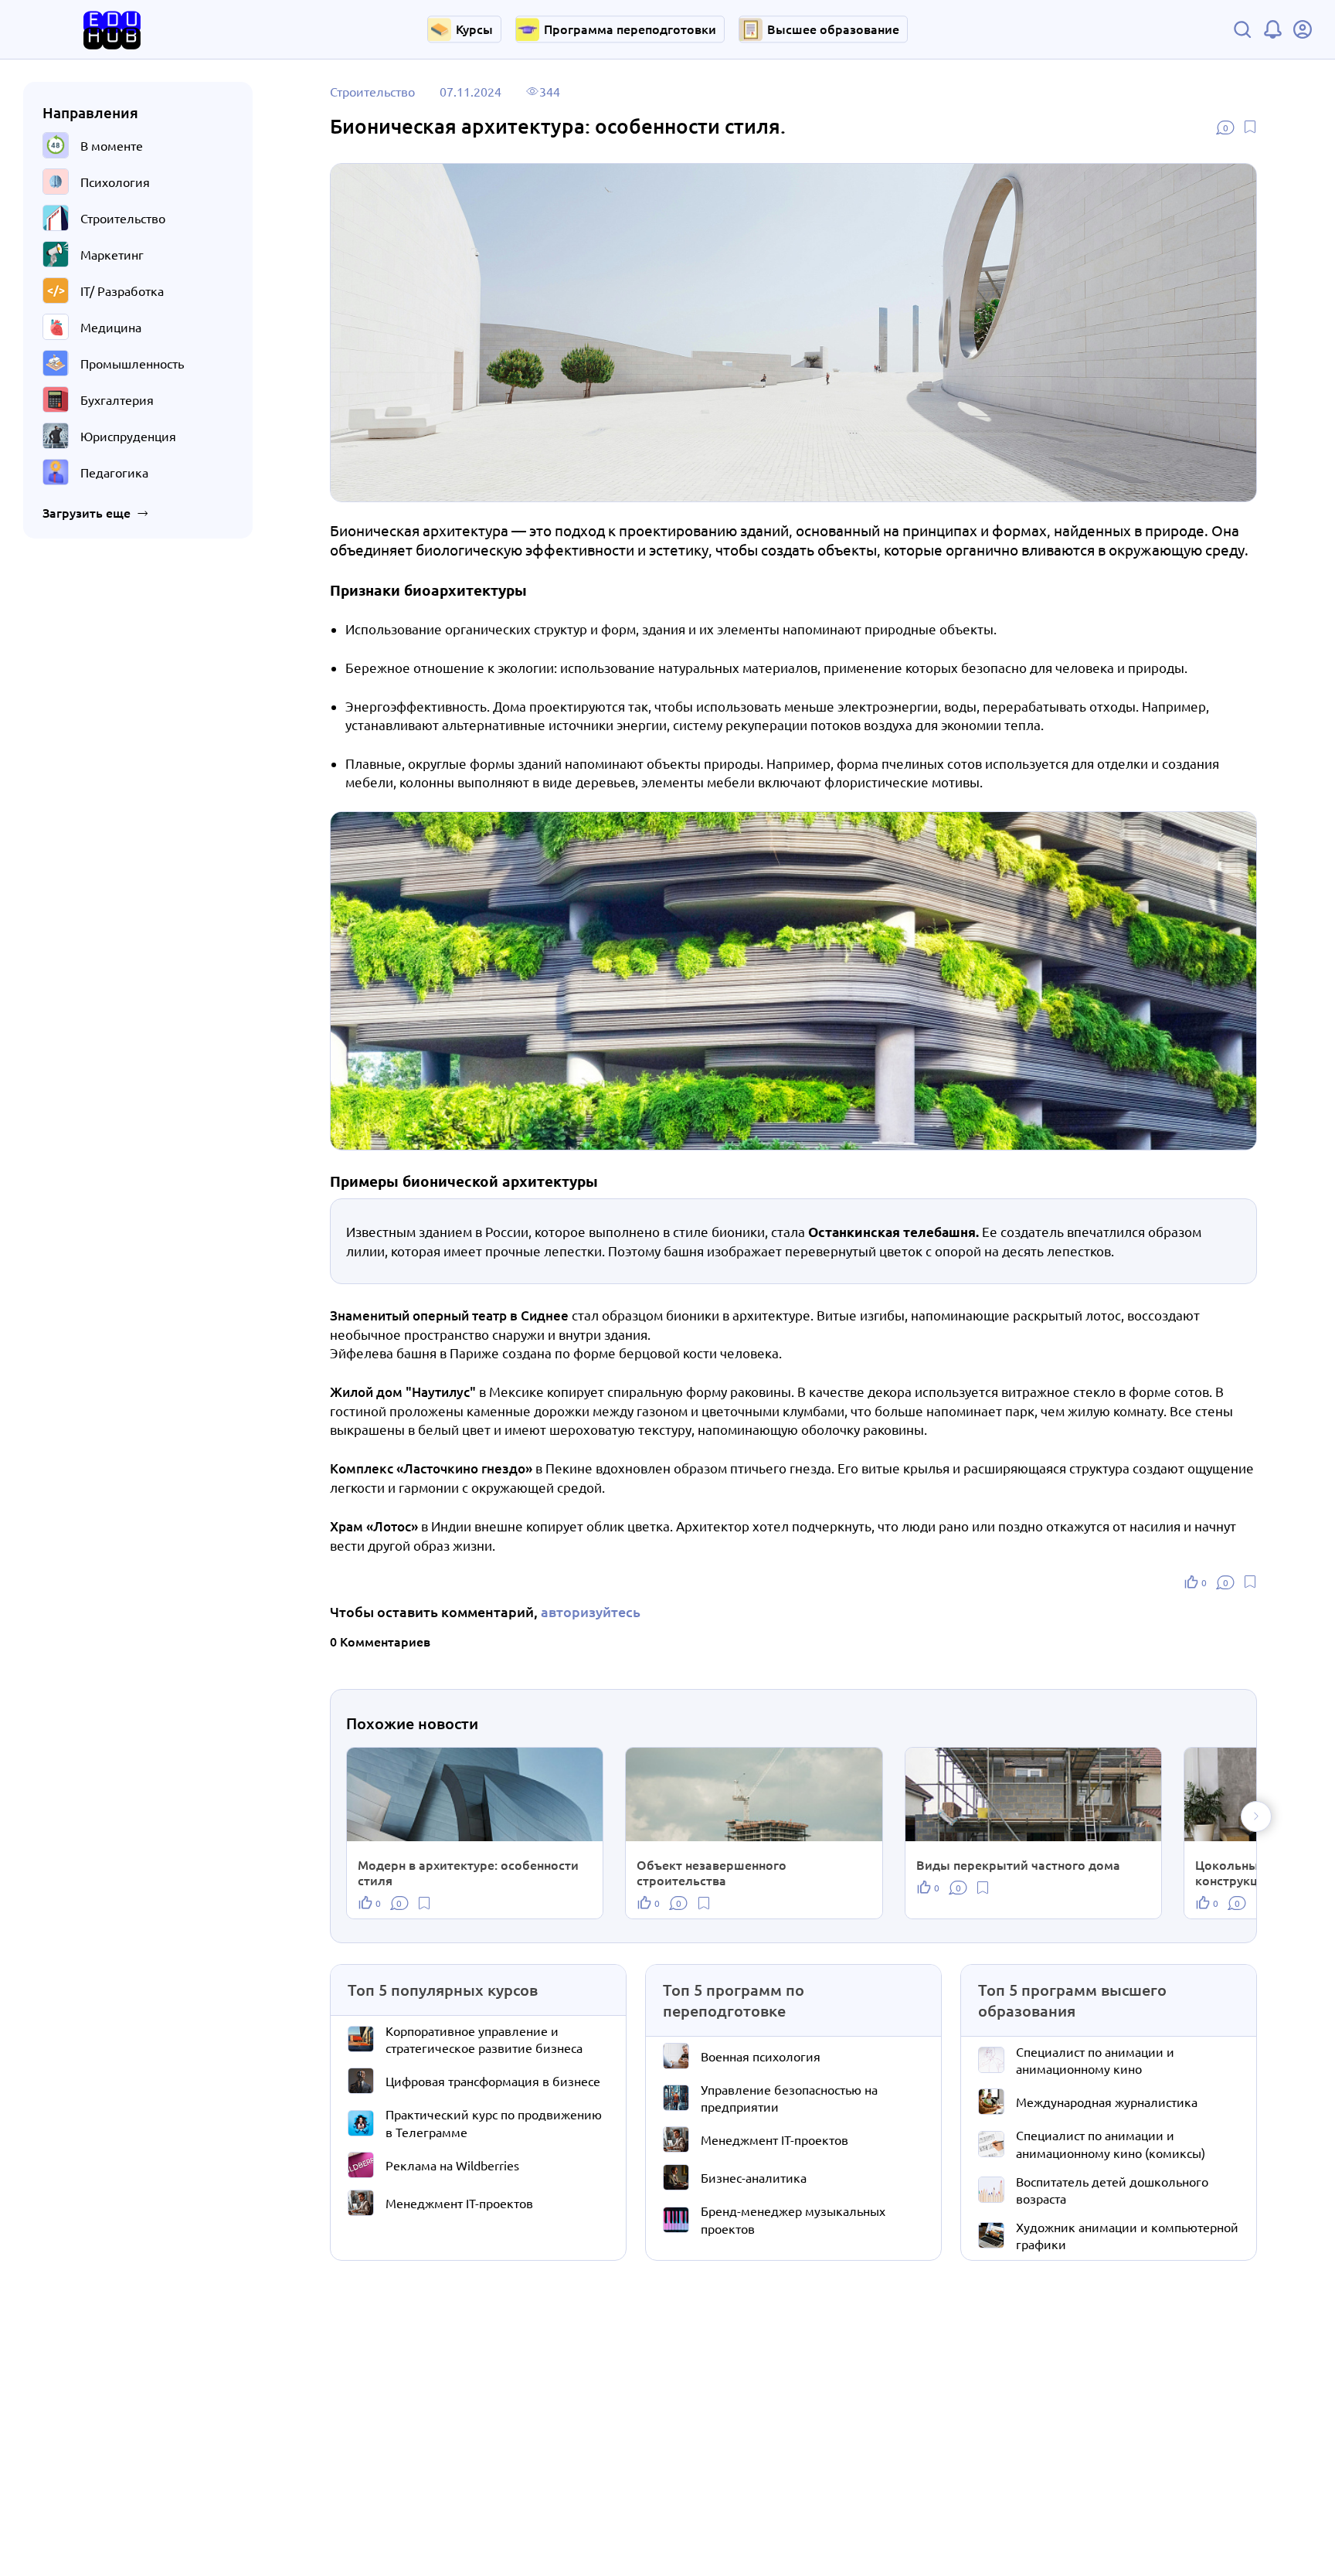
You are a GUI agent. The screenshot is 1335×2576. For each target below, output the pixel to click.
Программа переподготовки (630, 29)
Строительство (372, 91)
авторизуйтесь (591, 1611)
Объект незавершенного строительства (712, 1872)
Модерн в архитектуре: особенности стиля (468, 1872)
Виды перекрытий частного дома (1018, 1864)
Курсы (474, 29)
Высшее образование (833, 29)
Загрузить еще (87, 513)
